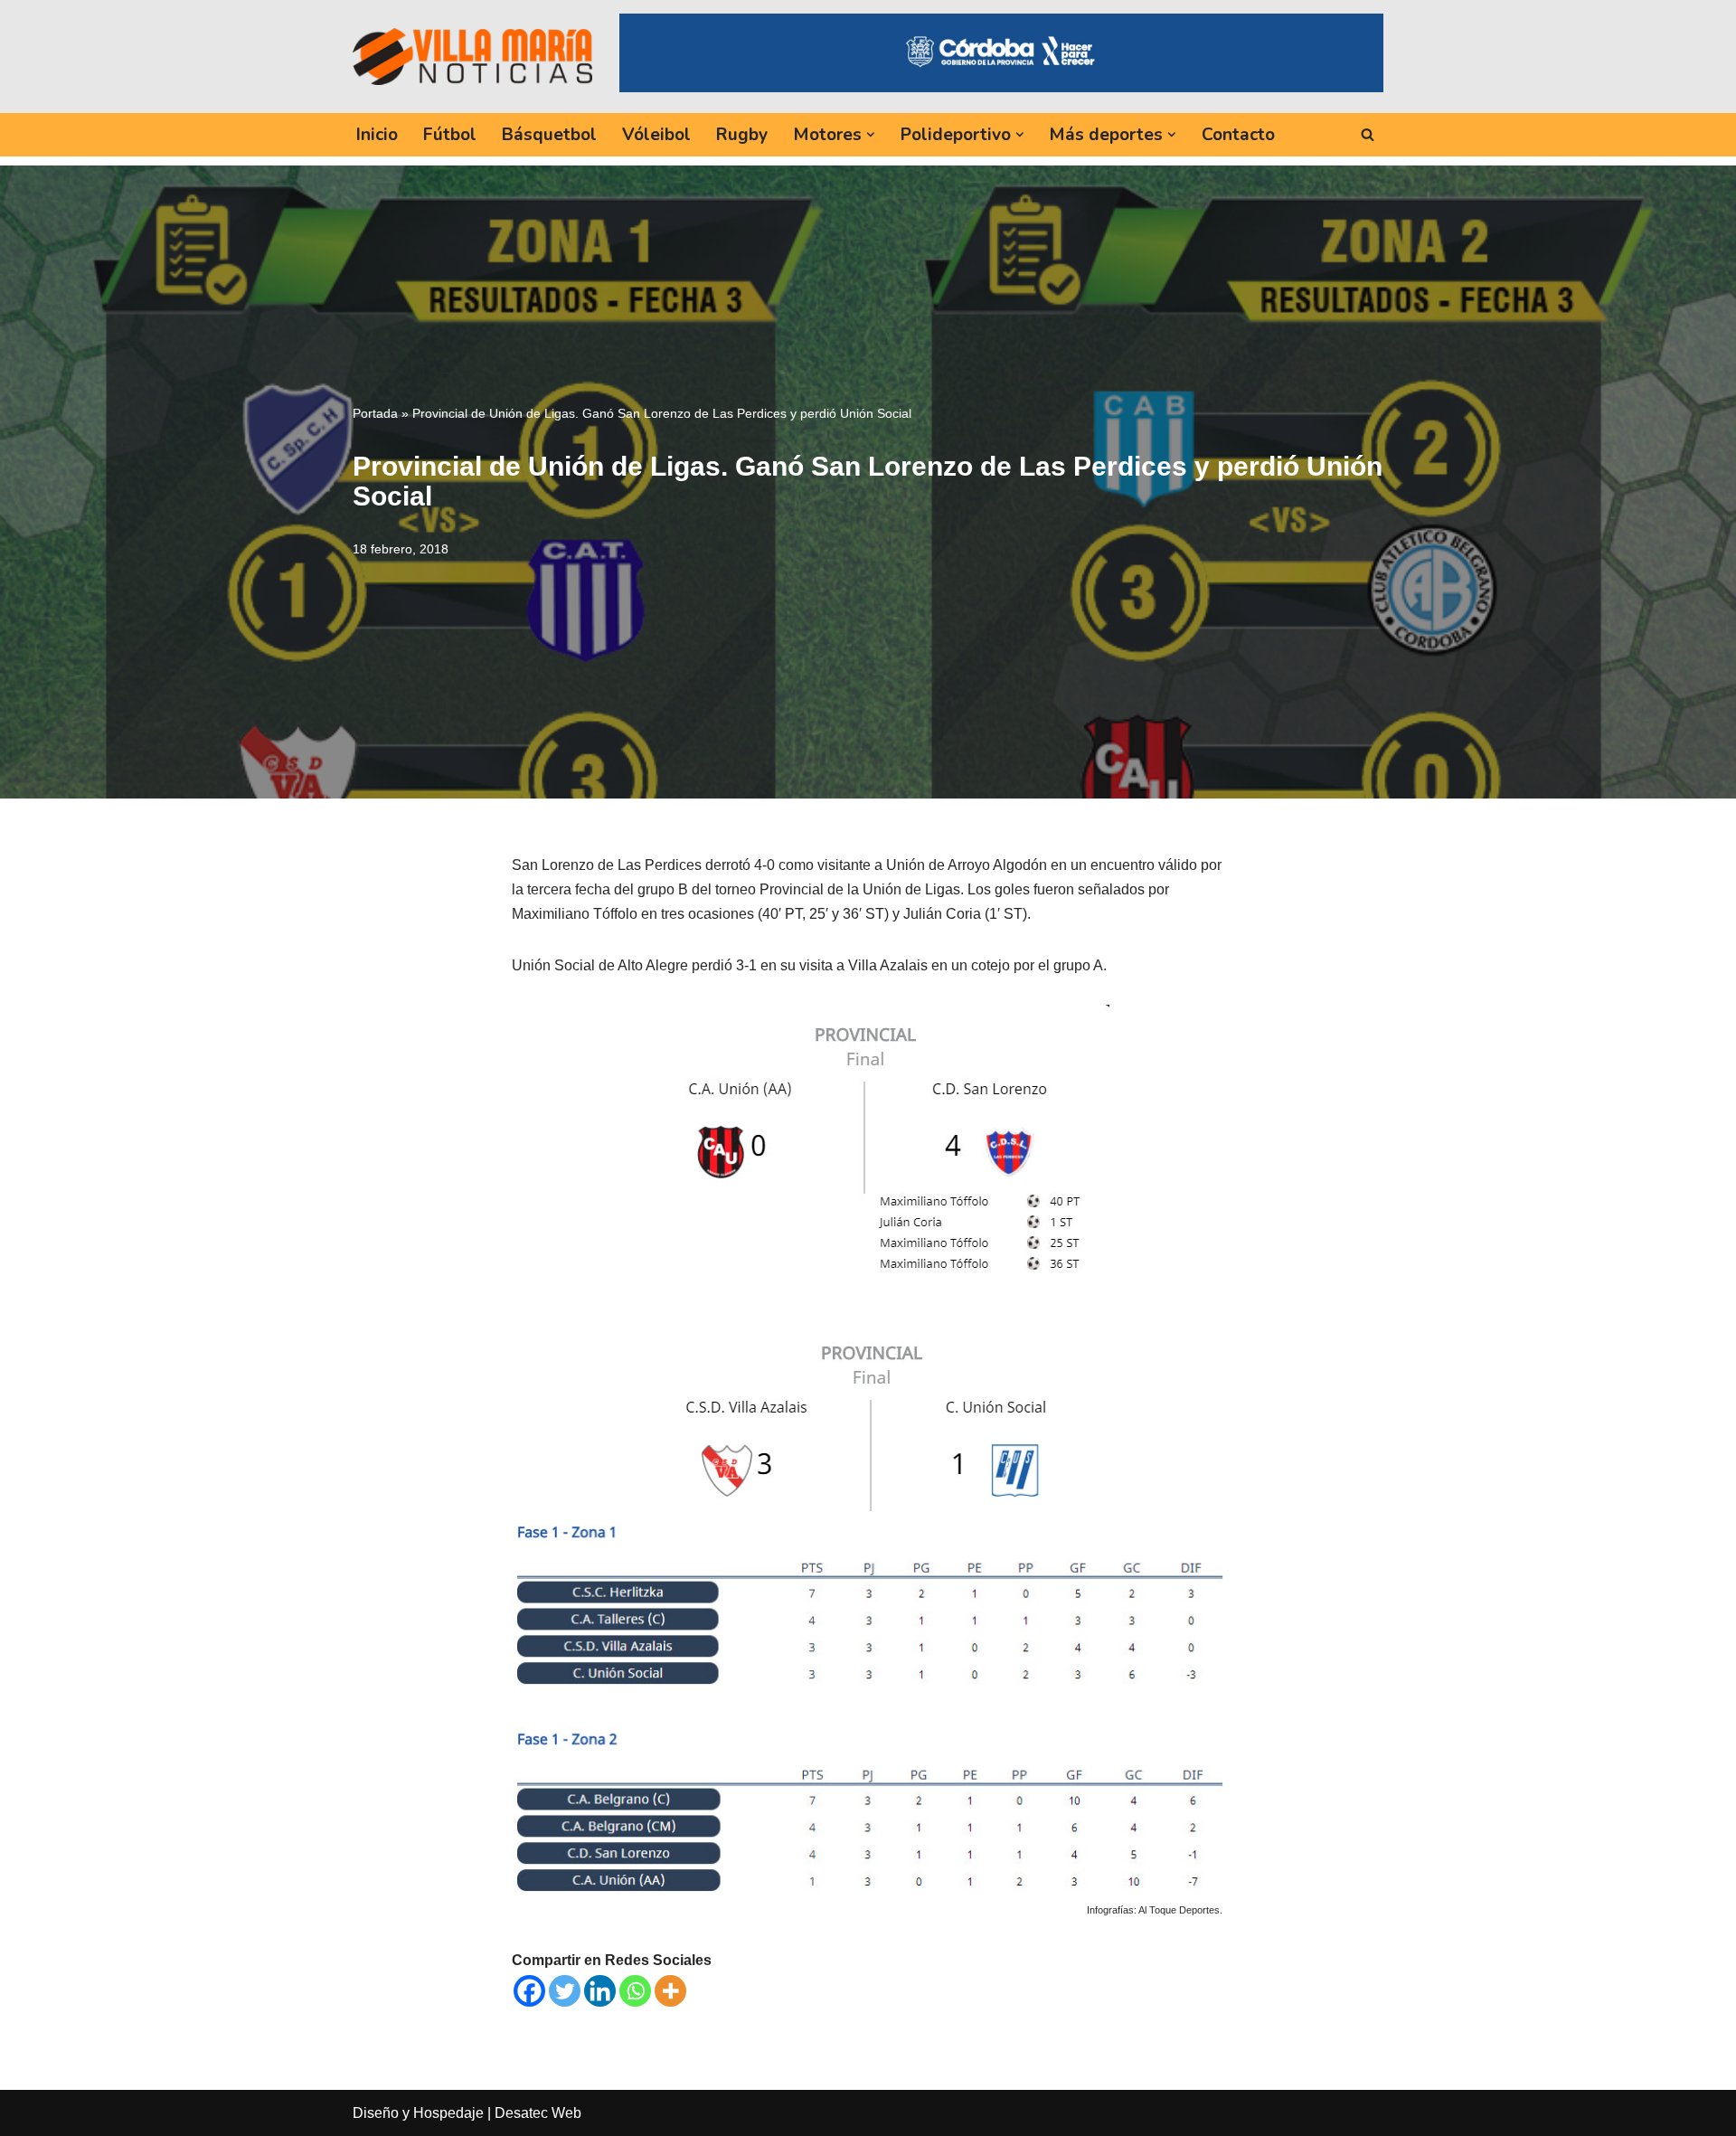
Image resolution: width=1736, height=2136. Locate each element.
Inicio (377, 135)
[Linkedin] (600, 1991)
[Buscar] (1368, 134)
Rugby (742, 135)
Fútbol (450, 135)
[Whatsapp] (635, 1991)
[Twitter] (565, 1991)
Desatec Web (538, 2113)
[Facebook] (529, 1991)
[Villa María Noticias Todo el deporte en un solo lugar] (472, 56)
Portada (375, 413)
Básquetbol (549, 135)
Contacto (1238, 135)
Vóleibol (656, 135)
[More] (670, 1991)
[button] (871, 135)
